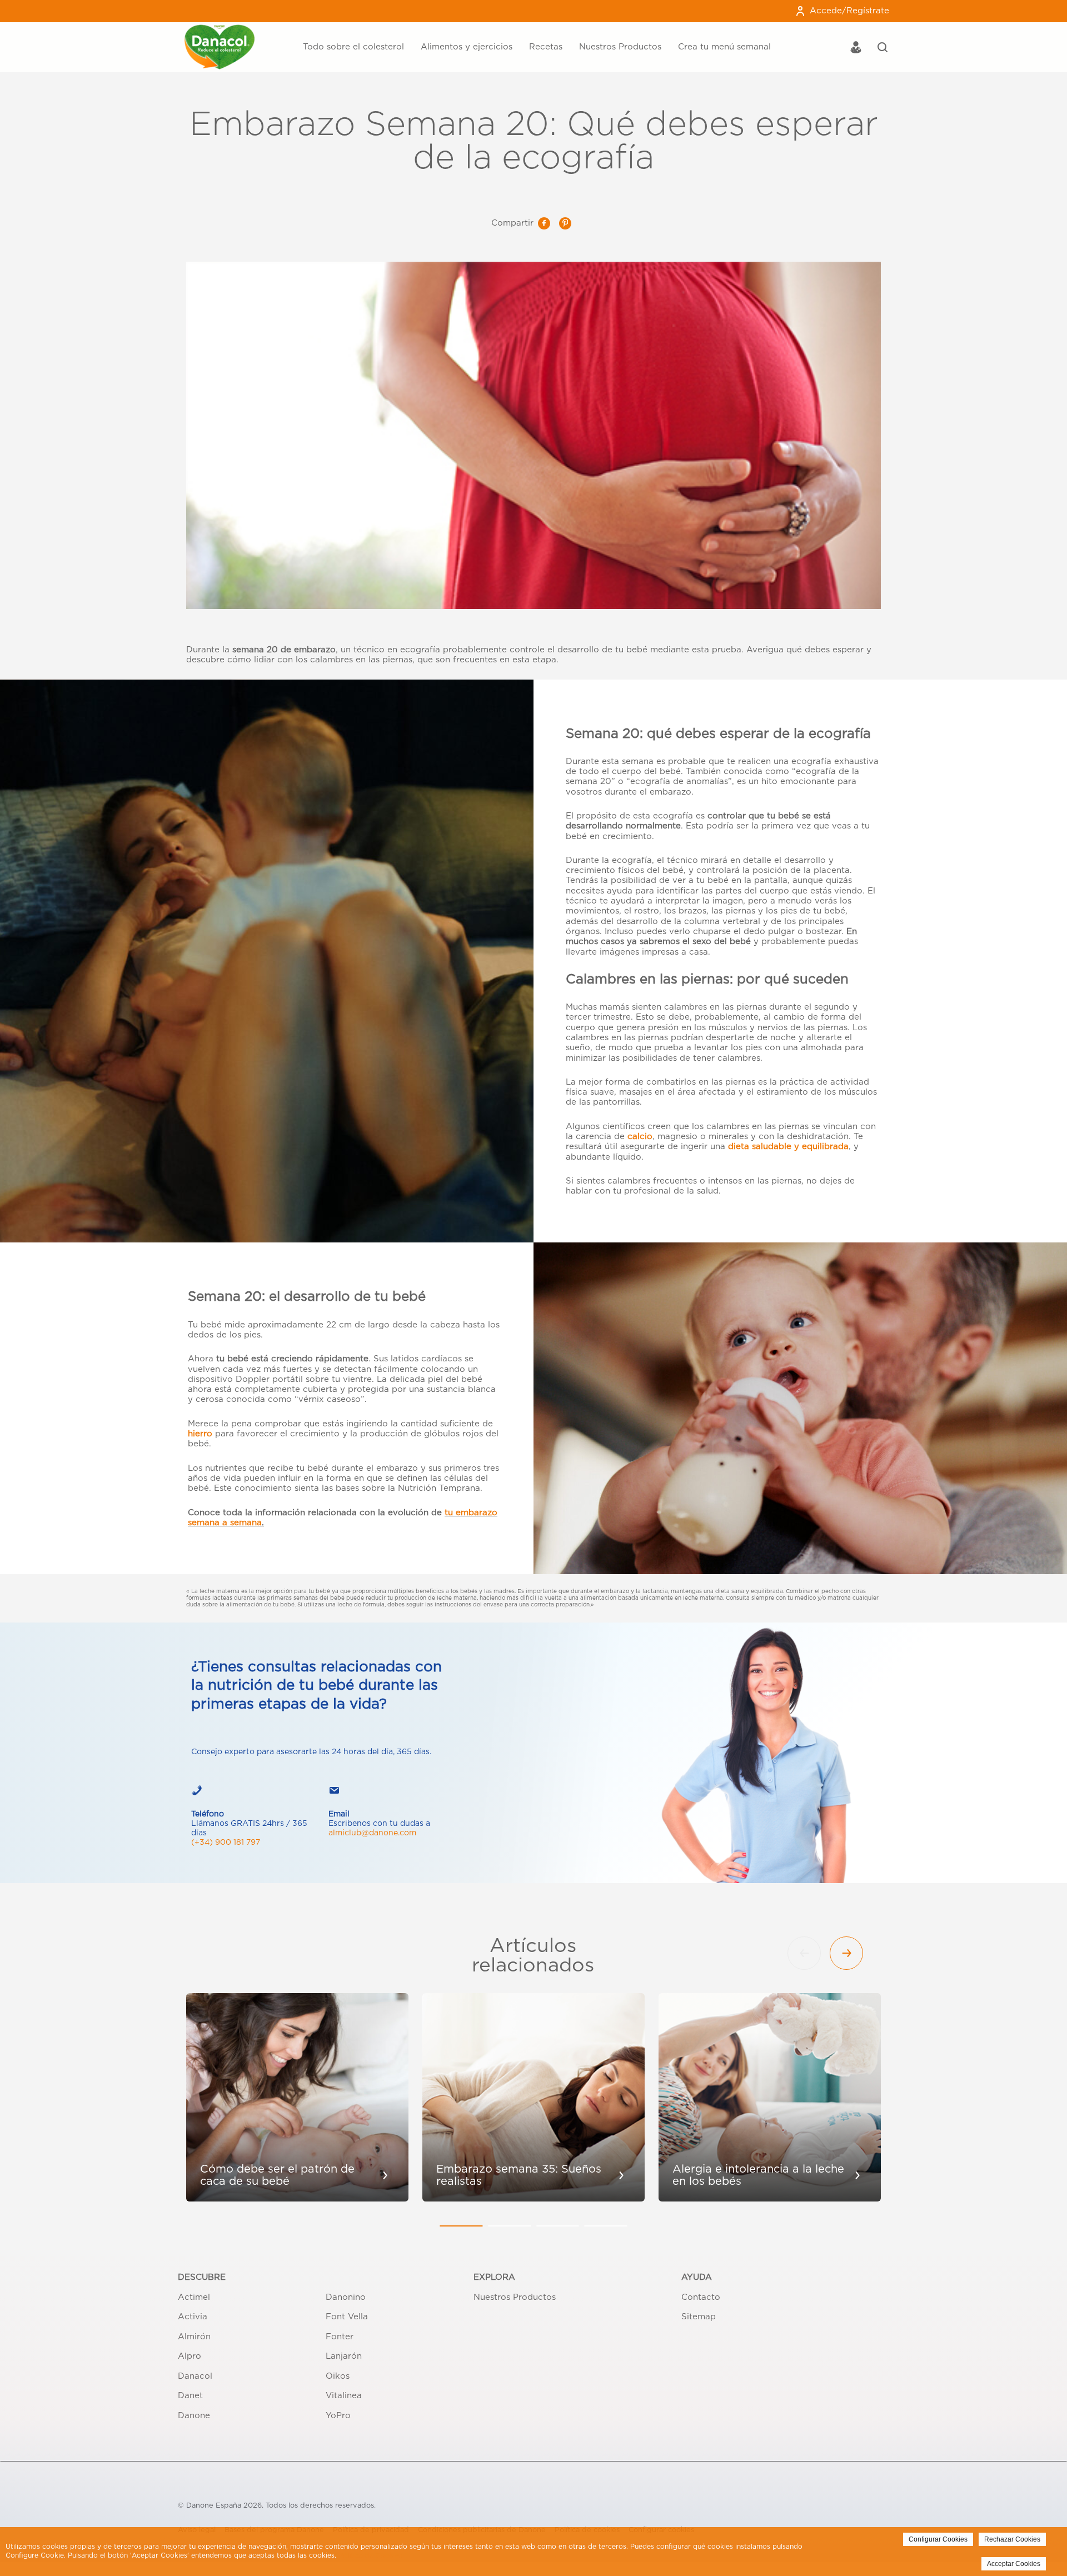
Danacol (195, 2376)
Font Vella (347, 2317)
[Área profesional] (856, 49)
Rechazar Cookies (1012, 2539)
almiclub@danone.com (372, 1833)
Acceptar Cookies (1014, 2564)
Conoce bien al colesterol (293, 26)
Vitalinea (344, 2396)
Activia (193, 2317)
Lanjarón (344, 2356)
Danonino (346, 2297)
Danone (194, 2416)
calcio (640, 1137)
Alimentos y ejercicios (467, 47)
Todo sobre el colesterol (353, 47)
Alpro (190, 2356)
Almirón (194, 2337)
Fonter (340, 2337)
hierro (200, 1434)
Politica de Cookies (370, 2555)
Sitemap (699, 2317)
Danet (190, 2396)
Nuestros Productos (620, 47)
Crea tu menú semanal (724, 47)
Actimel (194, 2297)
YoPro (338, 2416)
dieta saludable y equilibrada (788, 1147)
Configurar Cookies (938, 2539)
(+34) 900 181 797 (226, 1843)
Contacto (701, 2297)
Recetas (546, 47)
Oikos (338, 2376)
